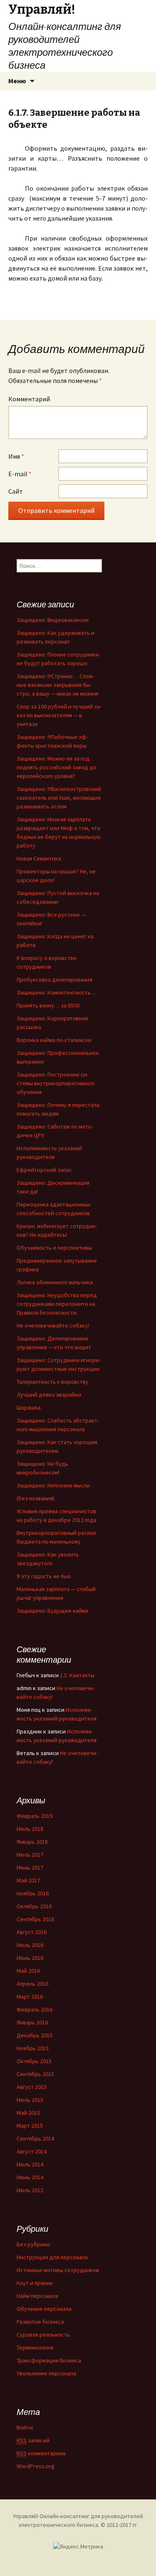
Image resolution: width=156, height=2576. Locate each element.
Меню (17, 81)
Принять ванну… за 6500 (48, 1005)
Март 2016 (30, 1997)
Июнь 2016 (30, 1958)
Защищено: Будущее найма (52, 1611)
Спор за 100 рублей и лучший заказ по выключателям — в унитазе (59, 715)
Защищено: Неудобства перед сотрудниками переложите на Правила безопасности (57, 1304)
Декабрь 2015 (35, 2035)
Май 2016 (28, 1971)
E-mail (20, 474)
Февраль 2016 (35, 2009)
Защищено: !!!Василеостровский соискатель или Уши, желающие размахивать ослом (59, 798)
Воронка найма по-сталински (54, 1040)
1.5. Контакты (77, 1675)
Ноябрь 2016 (33, 1893)
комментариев (41, 2453)
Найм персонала (37, 2296)
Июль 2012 (30, 2190)
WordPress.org (36, 2466)
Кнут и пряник (35, 2283)
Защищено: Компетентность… (56, 992)
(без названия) (36, 1498)
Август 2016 (32, 1932)
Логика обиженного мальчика (55, 1282)
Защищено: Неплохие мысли (53, 1485)
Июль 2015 (30, 2100)
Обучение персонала (44, 2309)
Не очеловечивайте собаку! (53, 1325)
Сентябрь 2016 (35, 1919)
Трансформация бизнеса (49, 2360)
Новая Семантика (39, 858)
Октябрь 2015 (34, 2061)
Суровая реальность (43, 2335)
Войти (25, 2427)
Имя (16, 456)
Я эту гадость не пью (44, 1576)
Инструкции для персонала (52, 2257)
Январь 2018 (32, 1842)
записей (33, 2440)
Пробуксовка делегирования (54, 980)
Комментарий (29, 399)
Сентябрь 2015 (35, 2074)
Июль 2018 (30, 1829)
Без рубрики (33, 2244)
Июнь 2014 (30, 2177)
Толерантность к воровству (53, 1382)
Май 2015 (28, 2113)
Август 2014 (32, 2151)
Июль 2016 (30, 1945)
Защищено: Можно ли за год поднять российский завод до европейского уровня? (57, 767)
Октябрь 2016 (34, 1906)
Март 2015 (30, 2126)
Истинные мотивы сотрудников (58, 2270)
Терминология (35, 2347)
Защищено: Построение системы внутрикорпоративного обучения (56, 1083)
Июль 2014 (30, 2164)
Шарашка (29, 1407)
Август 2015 (32, 2087)
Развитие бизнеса (40, 2322)
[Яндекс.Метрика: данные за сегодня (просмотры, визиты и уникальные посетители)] (78, 2547)
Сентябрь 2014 (35, 2138)
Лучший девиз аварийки (49, 1395)
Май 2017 (28, 1880)
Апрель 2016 (32, 1984)
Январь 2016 (32, 2022)
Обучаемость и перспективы (54, 1248)
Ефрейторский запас (44, 1170)
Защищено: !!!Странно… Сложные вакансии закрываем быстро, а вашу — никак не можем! (58, 685)
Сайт (16, 491)
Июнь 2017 (30, 1867)
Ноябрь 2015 (33, 2048)
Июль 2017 (30, 1855)
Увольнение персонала (46, 2373)
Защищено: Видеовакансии (53, 620)
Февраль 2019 (35, 1816)
